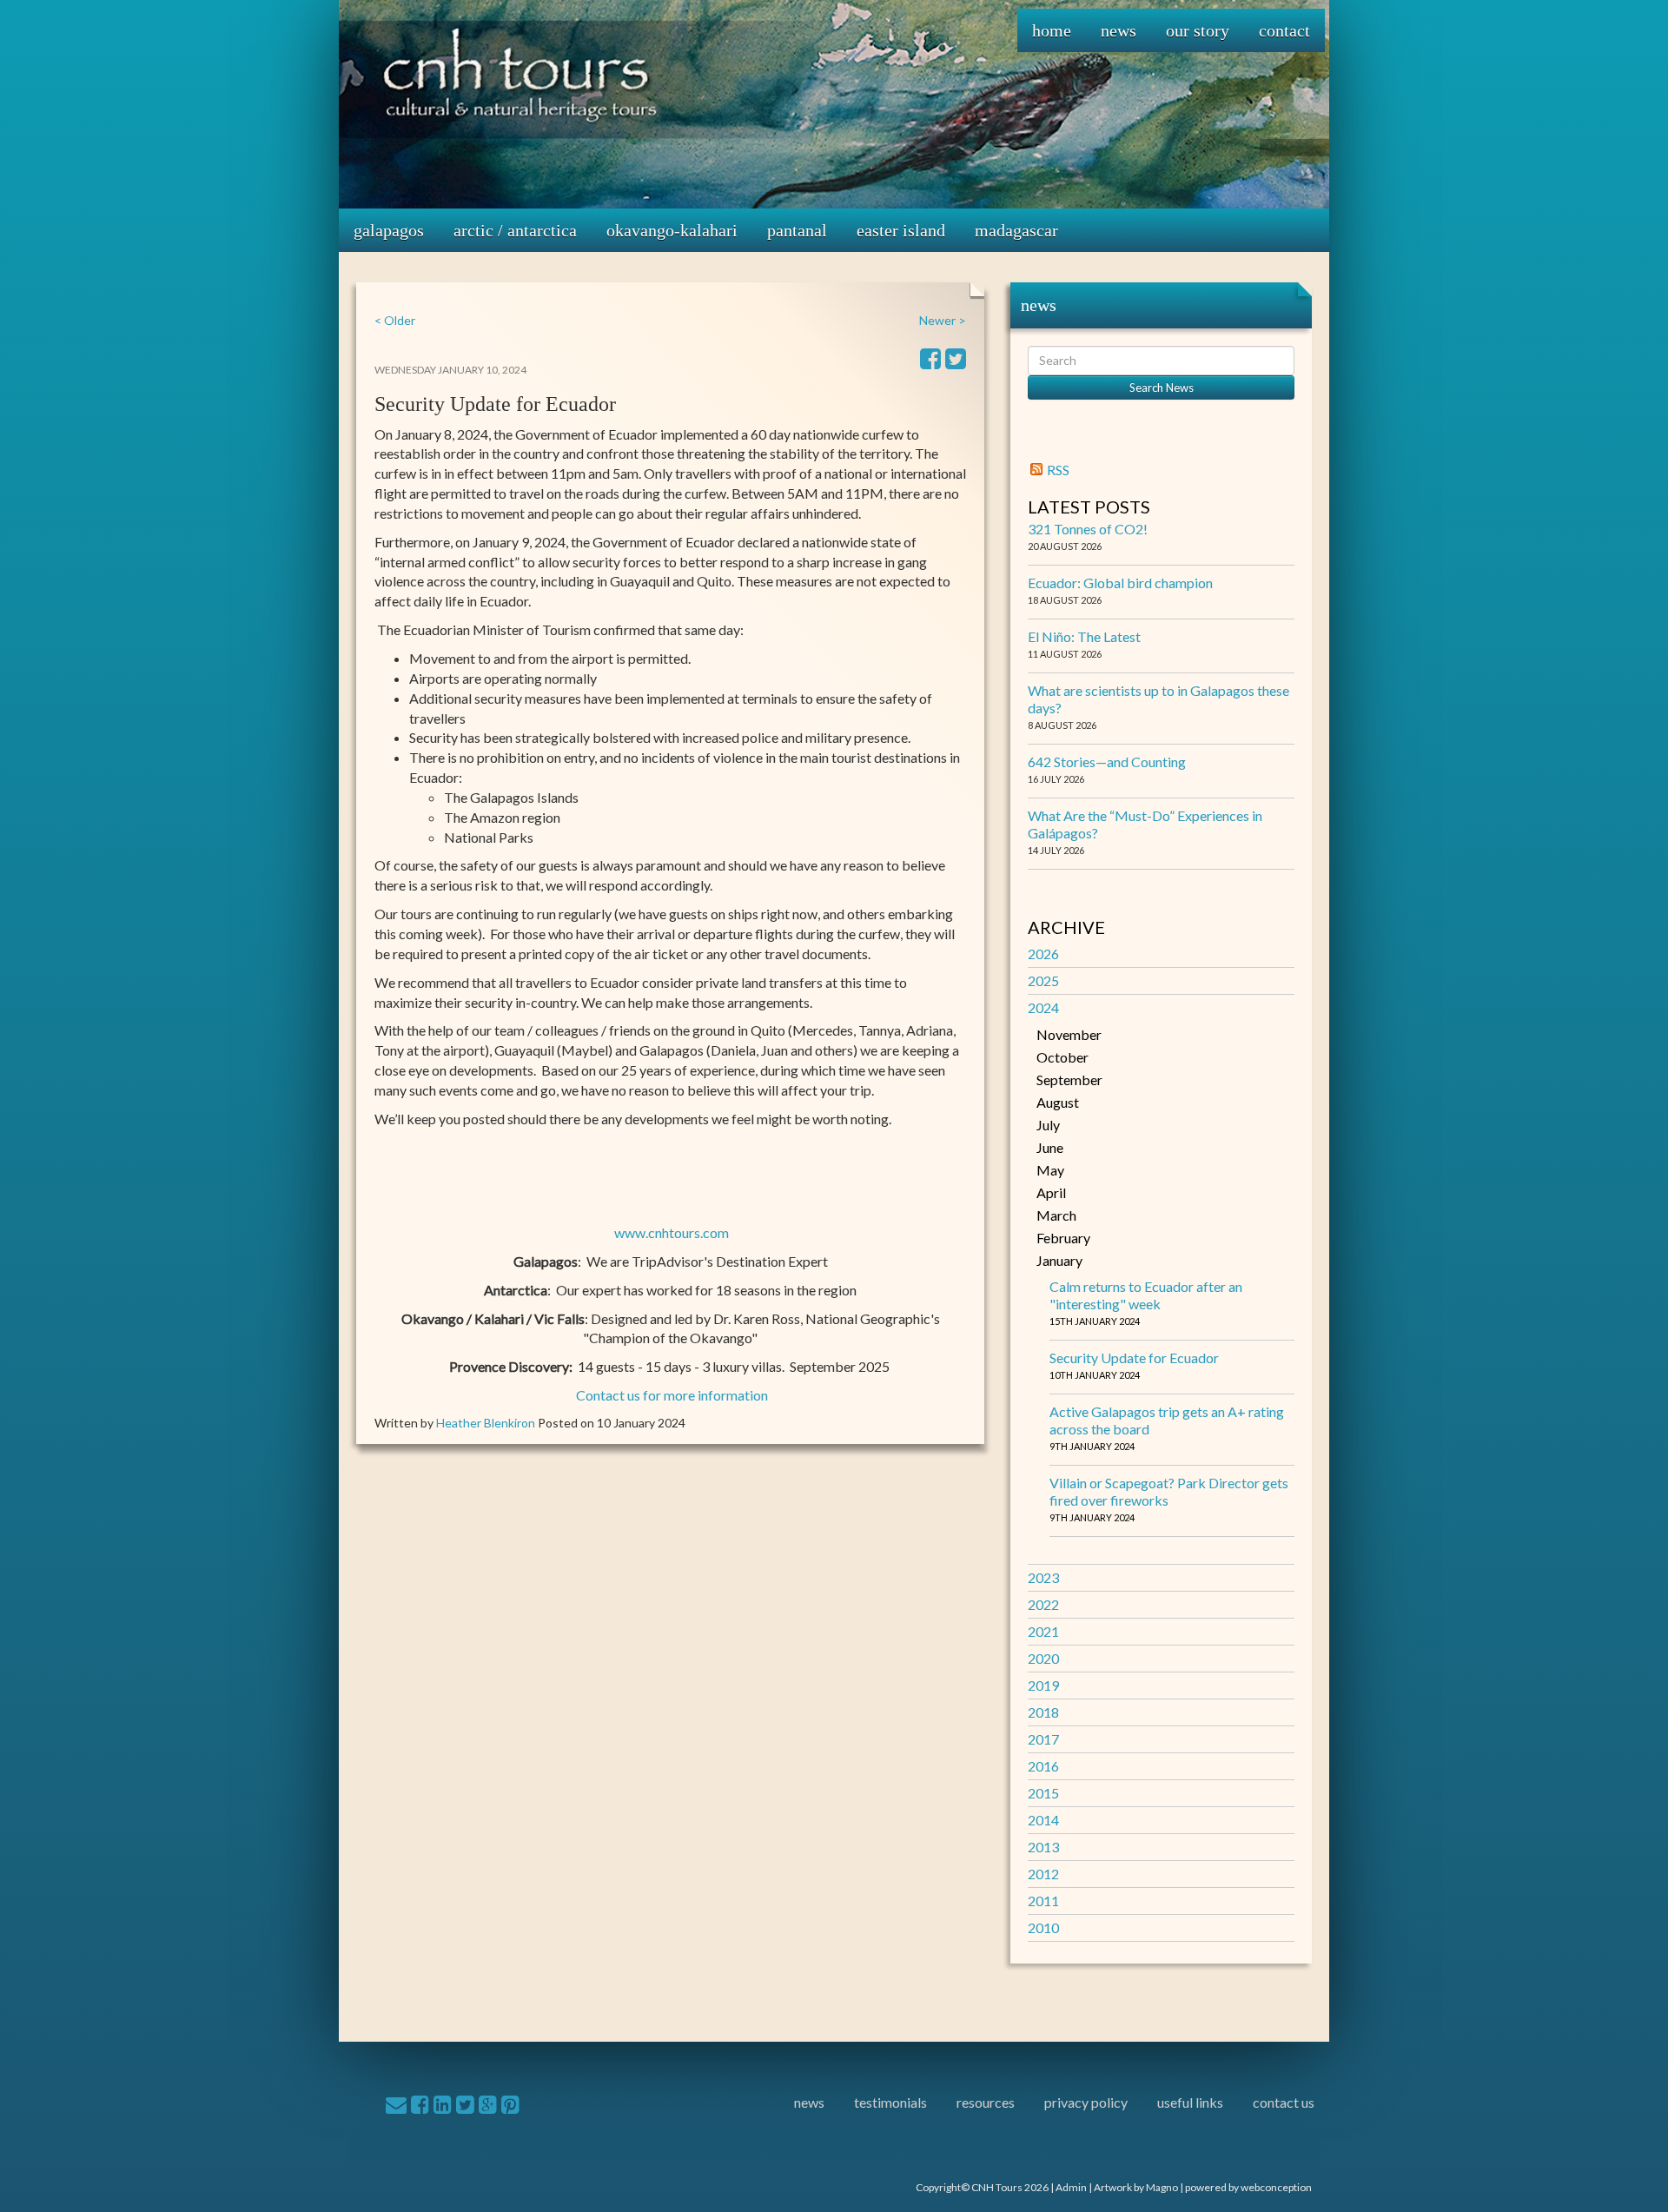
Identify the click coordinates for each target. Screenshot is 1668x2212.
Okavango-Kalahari (672, 230)
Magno (1162, 2187)
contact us (1284, 2102)
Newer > (943, 320)
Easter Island (901, 230)
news (809, 2102)
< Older (395, 320)
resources (986, 2102)
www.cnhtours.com (672, 1232)
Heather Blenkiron (486, 1423)
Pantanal (797, 230)
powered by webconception (1248, 2187)
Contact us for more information (672, 1395)
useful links (1190, 2102)
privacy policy (1086, 2102)
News (1119, 30)
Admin (1071, 2187)
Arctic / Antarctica (515, 230)
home (1052, 30)
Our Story (1198, 30)
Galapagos (389, 230)
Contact (1284, 30)
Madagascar (1016, 230)
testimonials (890, 2102)
